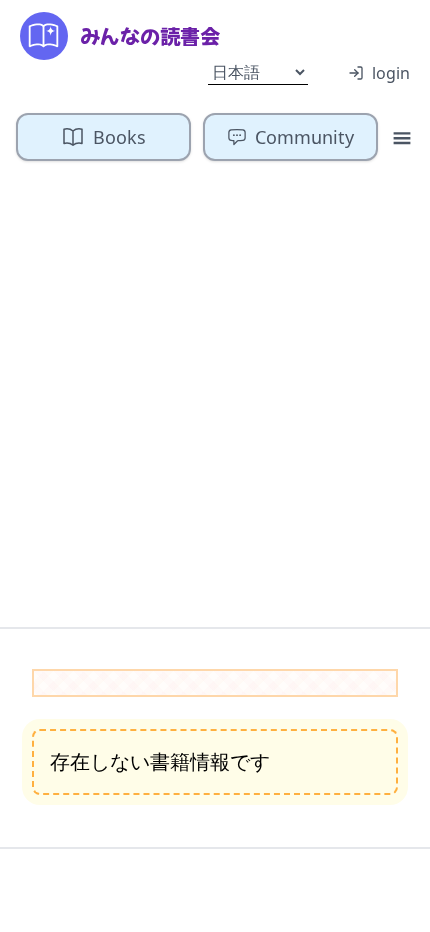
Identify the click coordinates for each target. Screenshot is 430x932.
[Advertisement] (215, 402)
